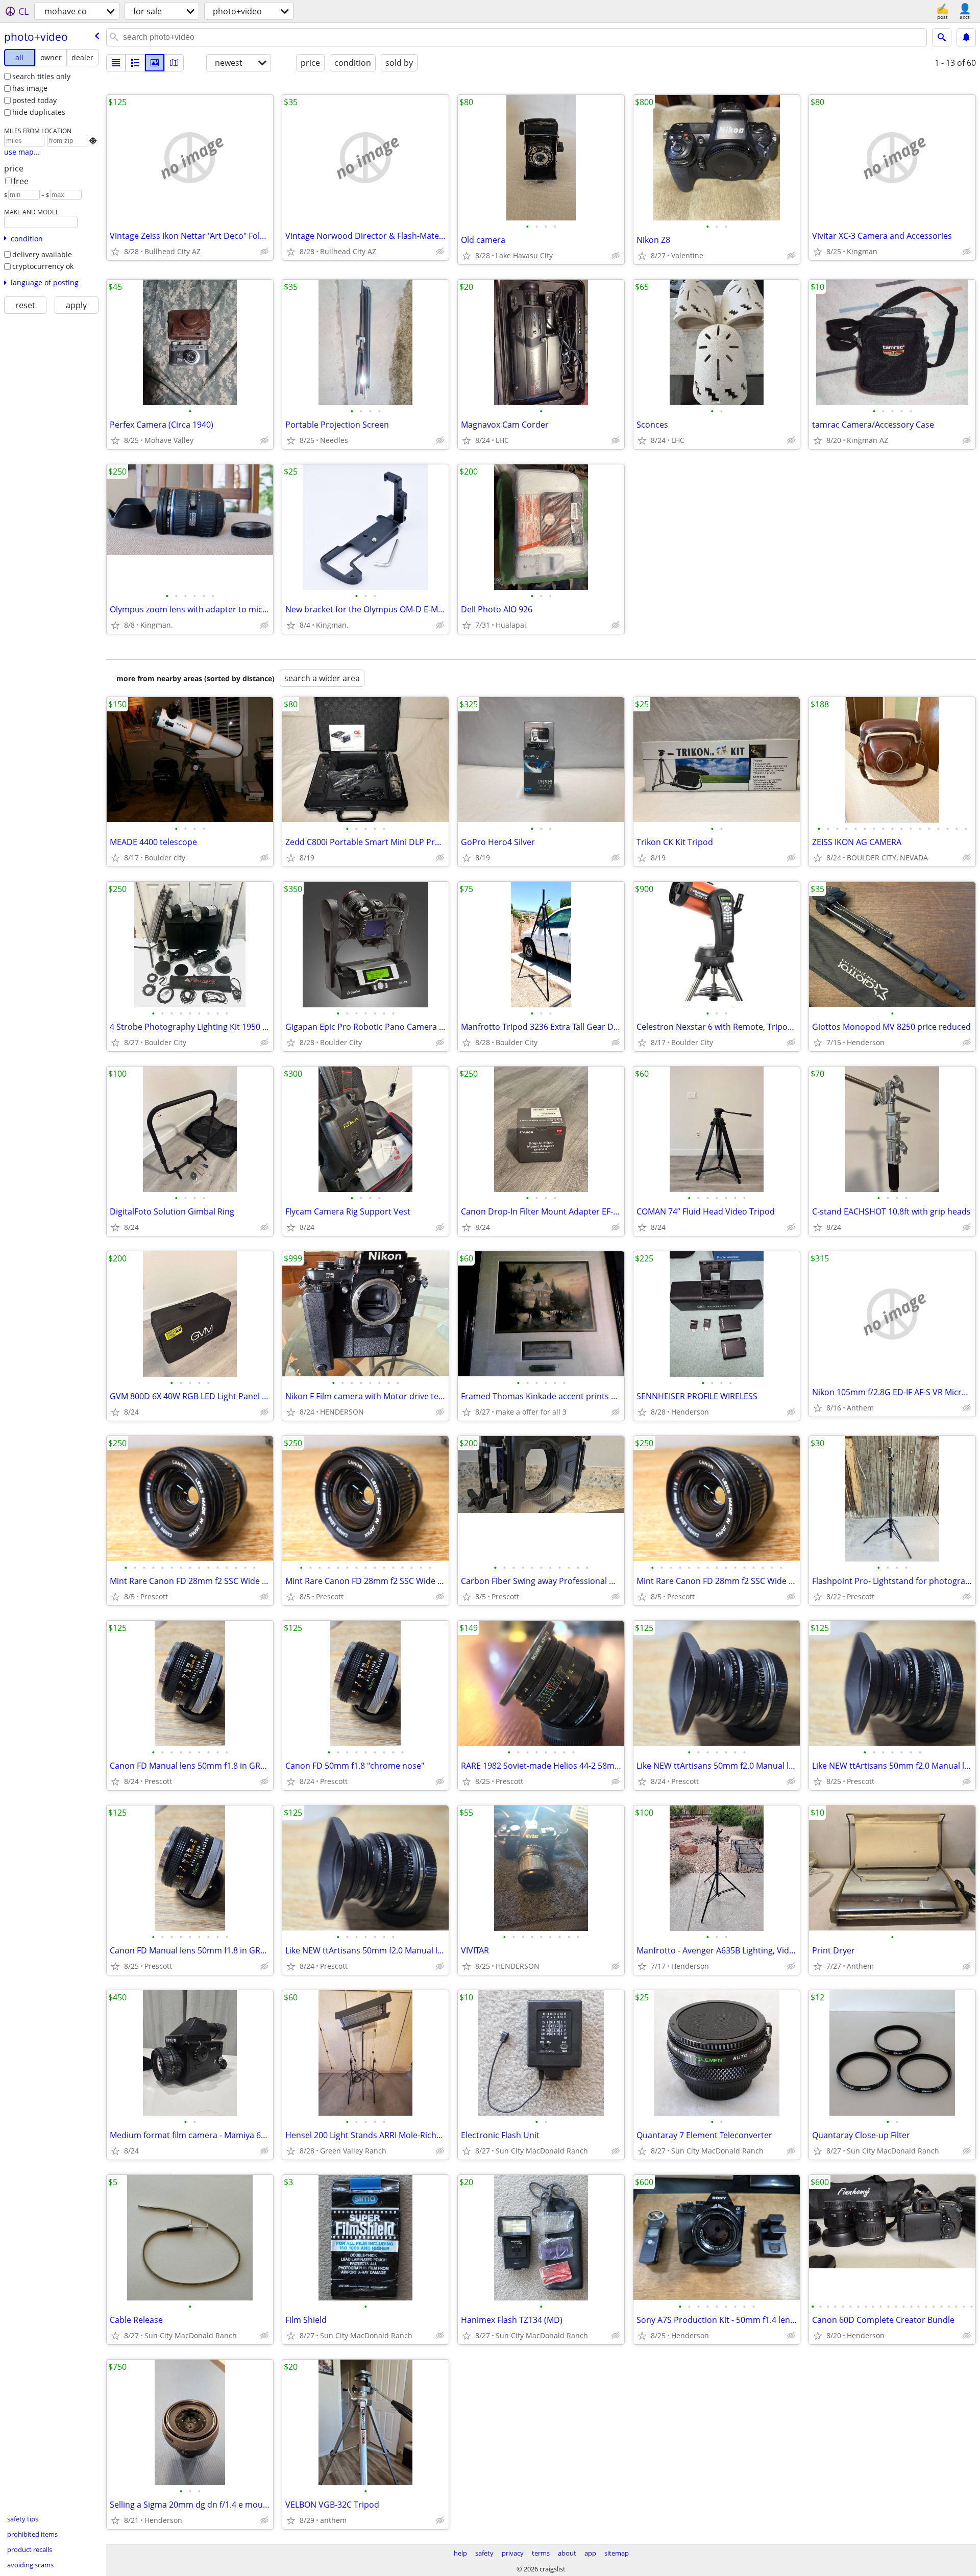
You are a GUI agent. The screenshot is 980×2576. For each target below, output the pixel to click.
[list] (116, 63)
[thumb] (135, 63)
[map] (174, 63)
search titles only (41, 76)
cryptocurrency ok (43, 266)
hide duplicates (39, 112)
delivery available (42, 254)
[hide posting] (264, 252)
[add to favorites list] (115, 252)
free (21, 181)
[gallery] (155, 63)
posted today (34, 100)
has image (30, 88)
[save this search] (966, 37)
